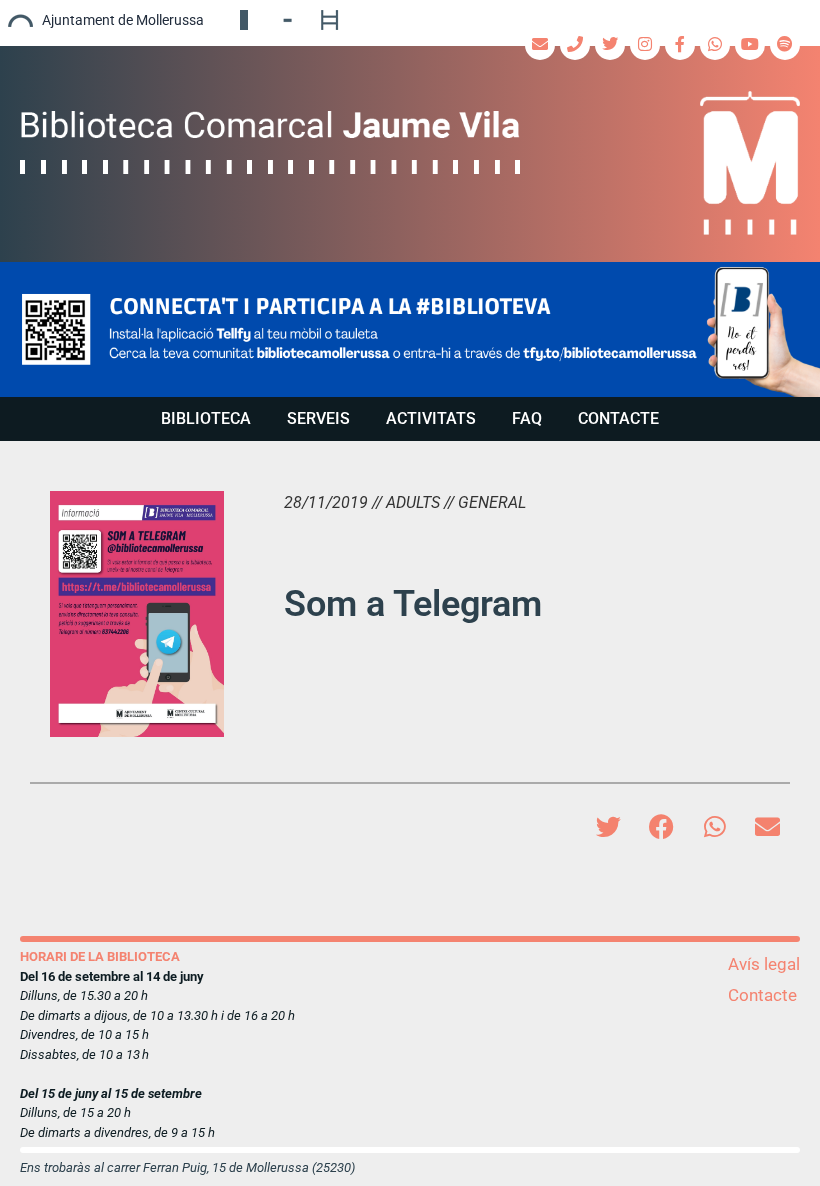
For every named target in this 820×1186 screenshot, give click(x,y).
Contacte (618, 418)
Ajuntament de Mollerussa (123, 20)
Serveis (318, 418)
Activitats (431, 418)
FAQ (527, 418)
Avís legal (764, 964)
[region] (410, 329)
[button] (410, 329)
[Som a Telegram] (137, 614)
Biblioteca (206, 418)
